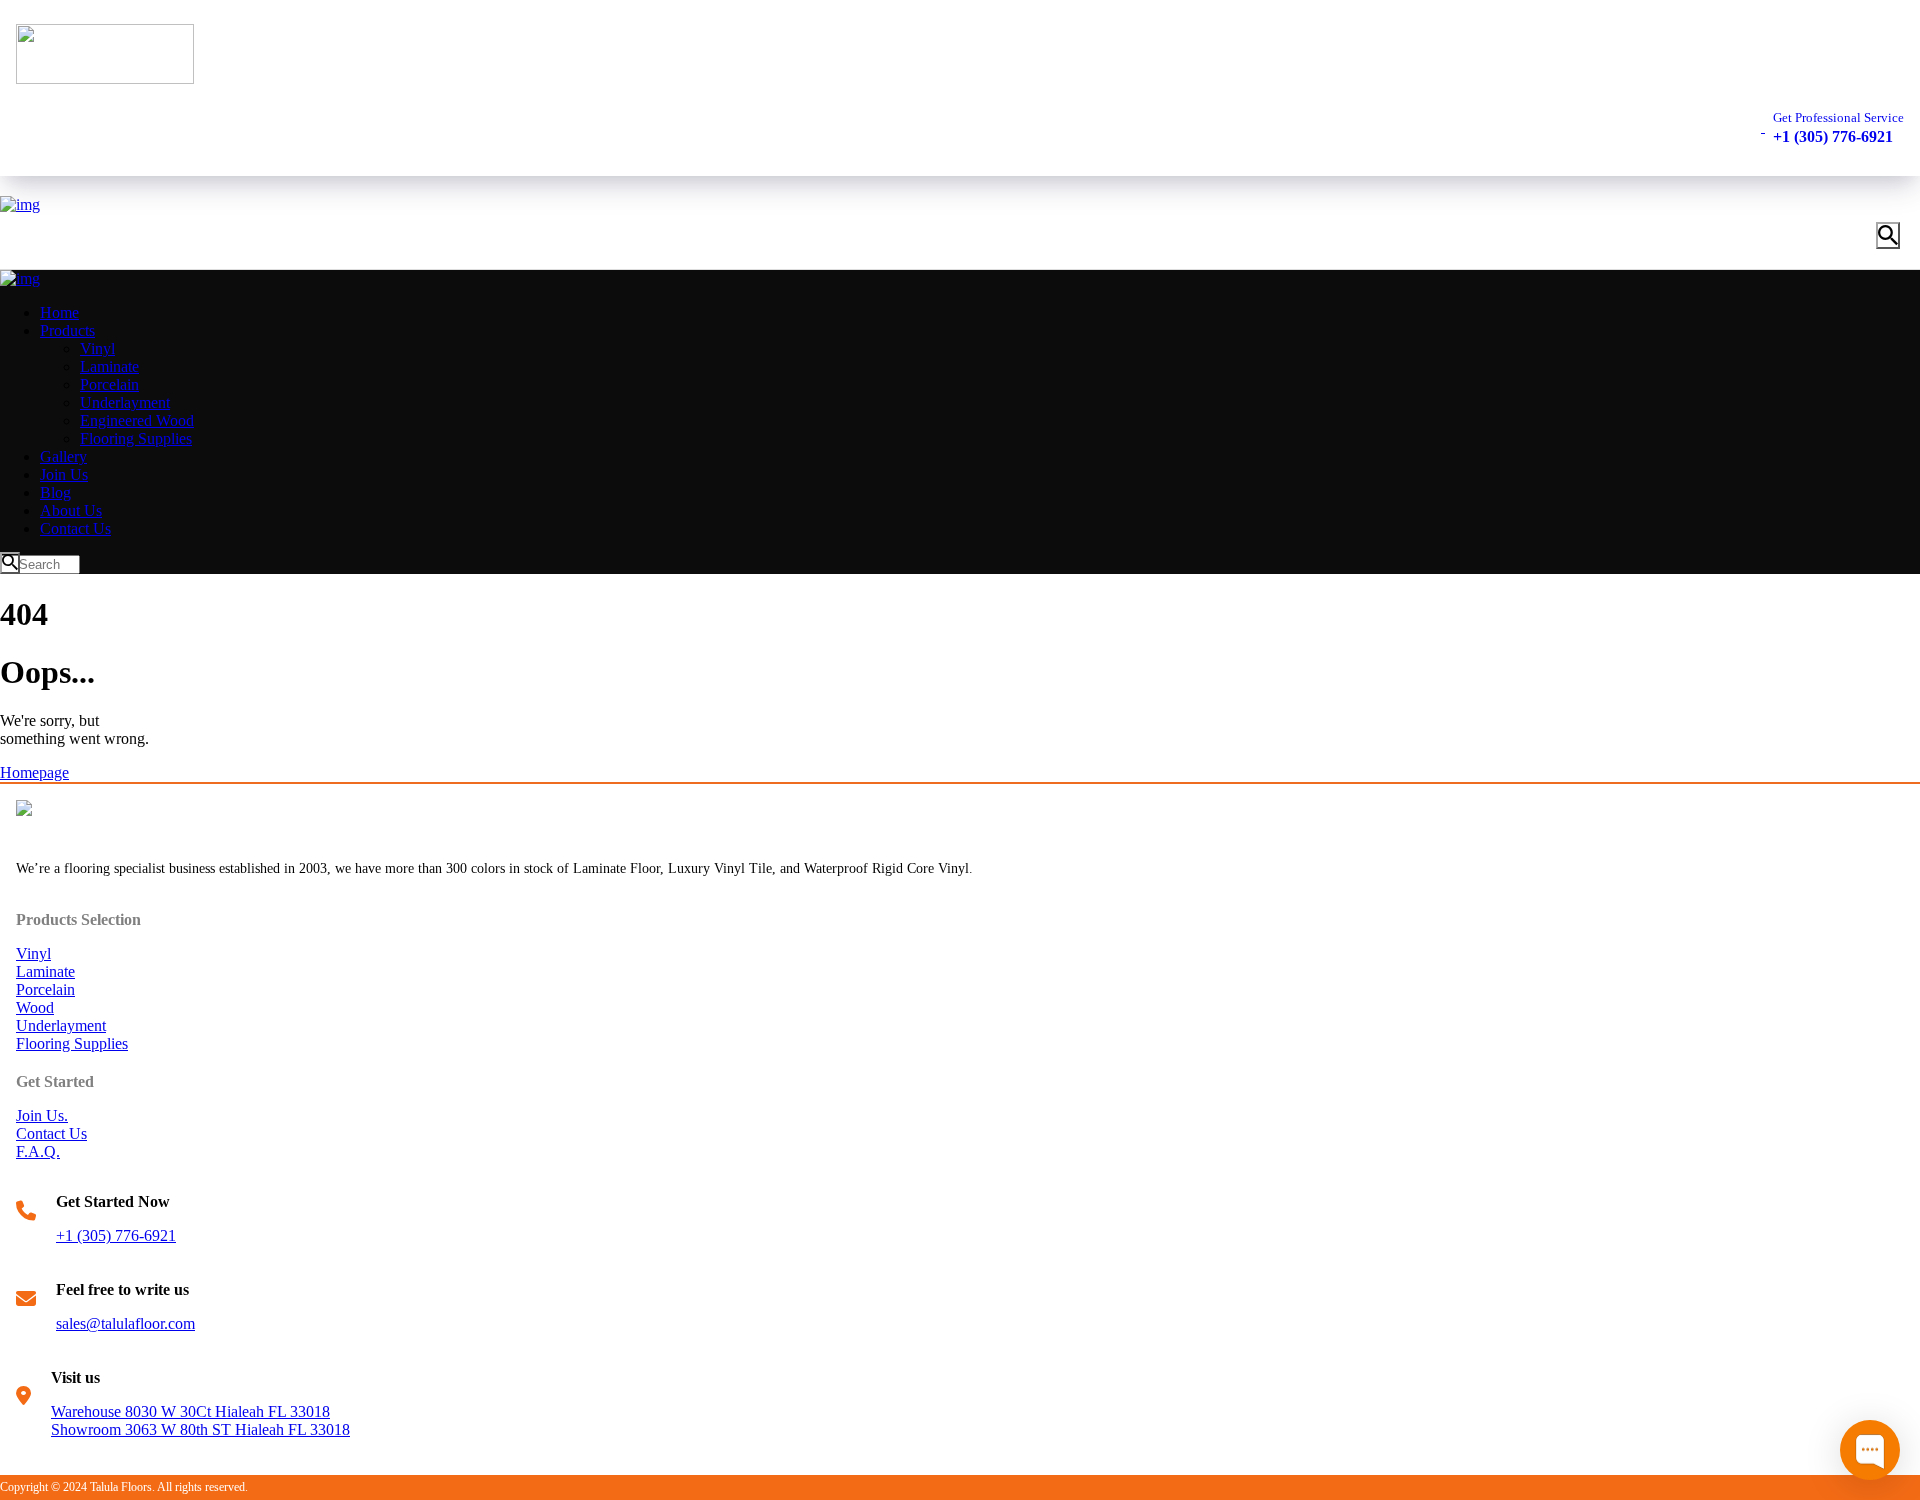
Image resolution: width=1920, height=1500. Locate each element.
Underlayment (61, 1025)
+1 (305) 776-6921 (116, 1235)
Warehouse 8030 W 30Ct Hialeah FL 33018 (190, 1411)
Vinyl (33, 953)
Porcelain (45, 989)
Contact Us (51, 1133)
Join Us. (42, 1115)
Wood (35, 1007)
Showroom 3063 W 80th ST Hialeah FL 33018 (200, 1429)
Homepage (34, 772)
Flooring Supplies (72, 1043)
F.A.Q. (38, 1151)
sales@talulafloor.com (125, 1323)
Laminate (45, 971)
